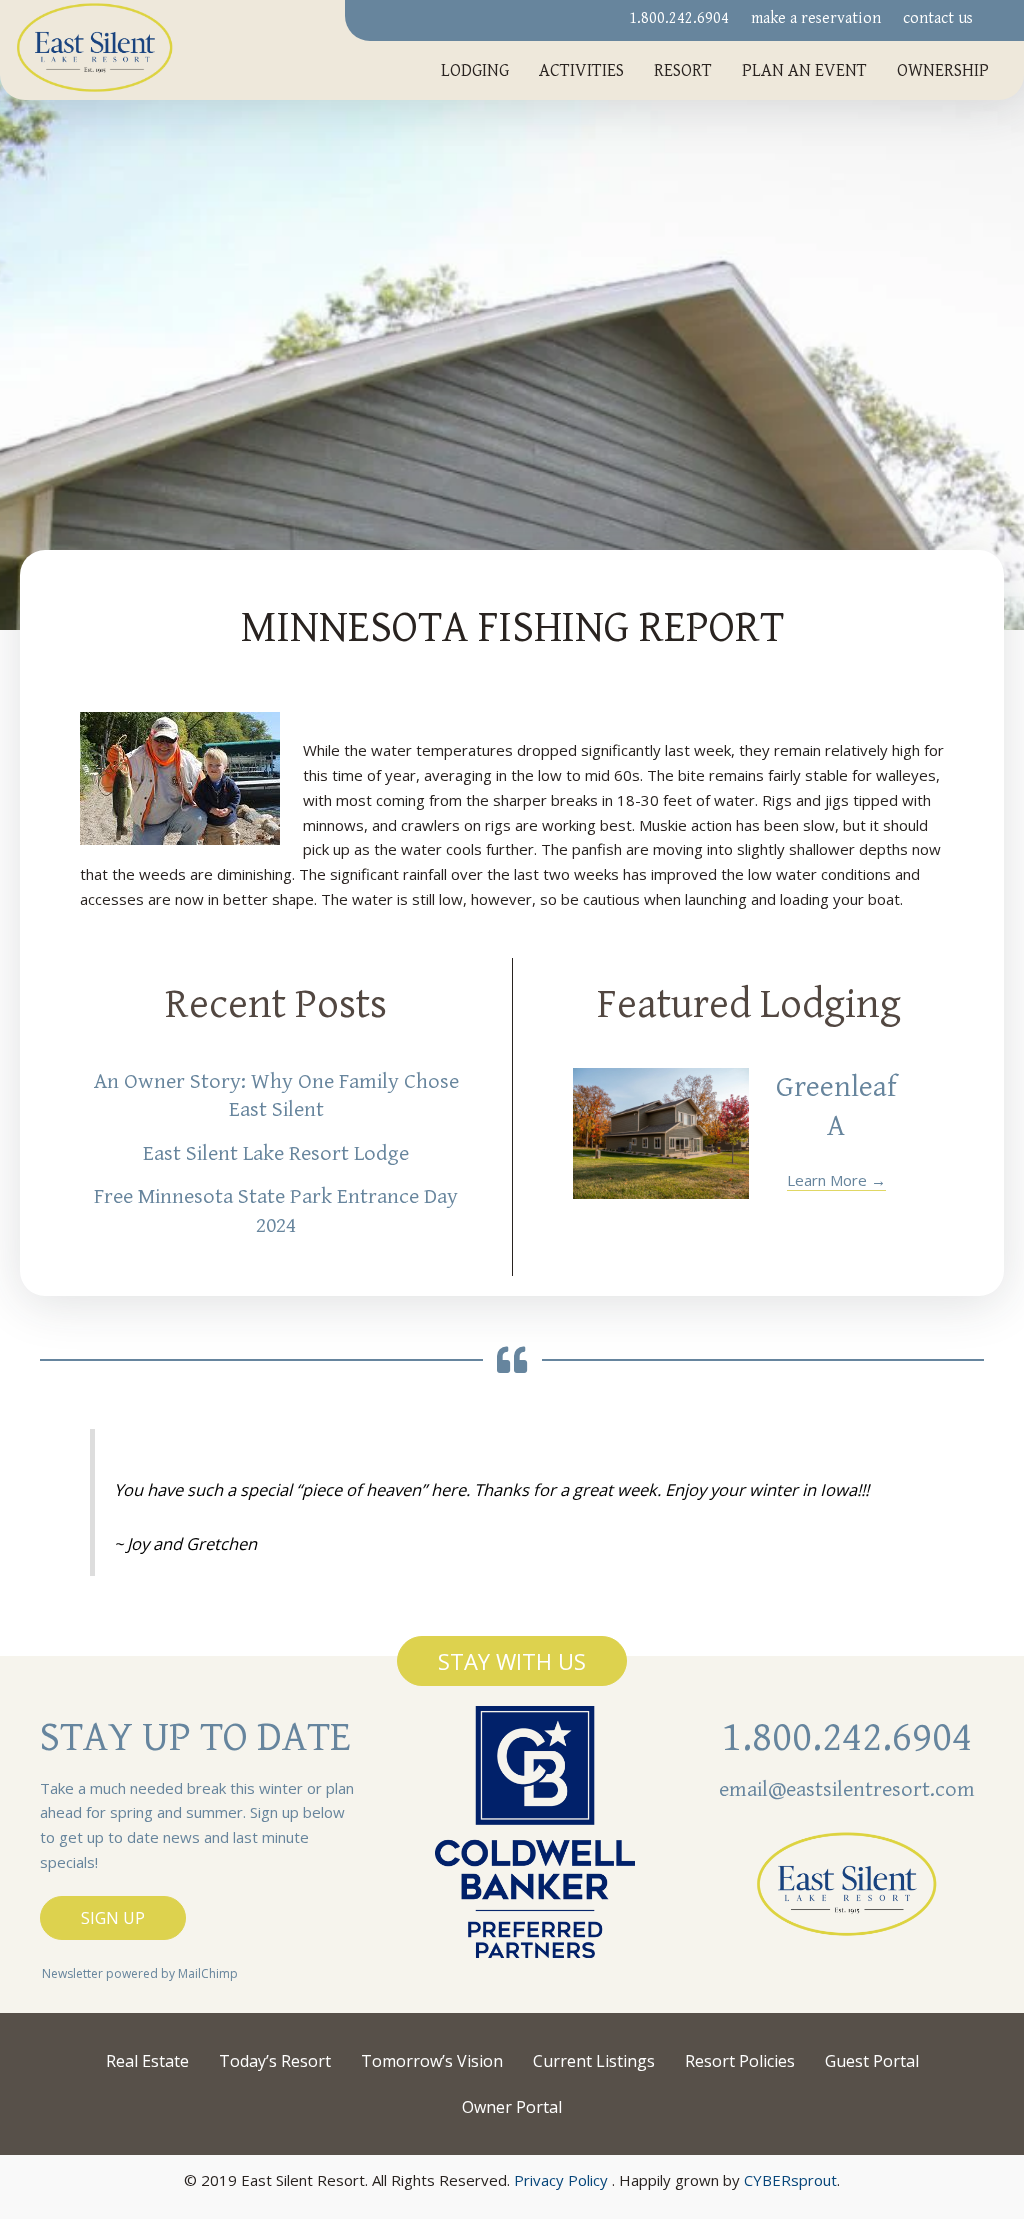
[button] (512, 1661)
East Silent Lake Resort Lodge (276, 1153)
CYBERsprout (790, 2180)
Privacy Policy (561, 2180)
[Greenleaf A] (661, 1134)
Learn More (836, 1180)
